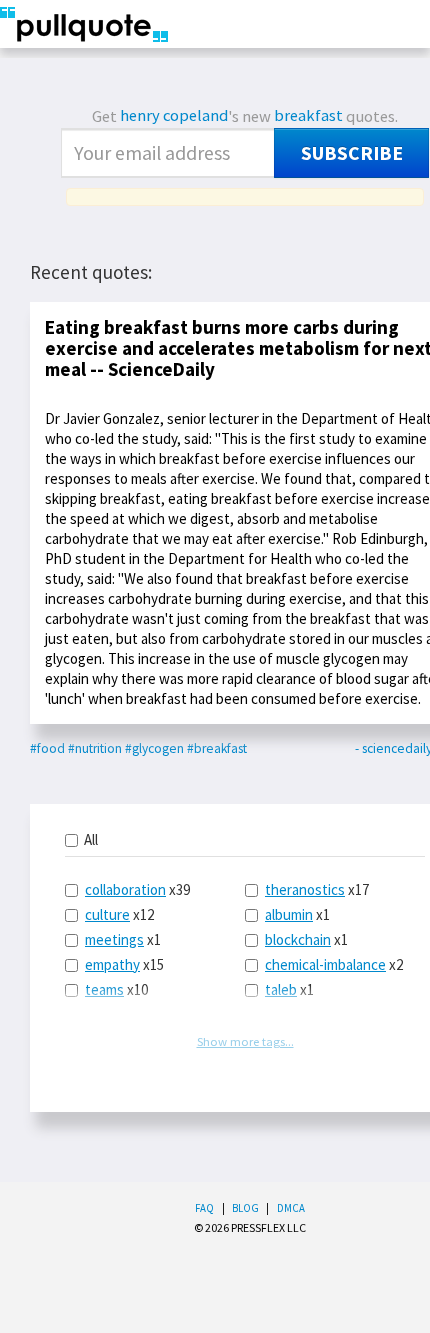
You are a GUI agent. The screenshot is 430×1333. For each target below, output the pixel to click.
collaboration (125, 889)
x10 (116, 989)
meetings (114, 939)
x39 (137, 889)
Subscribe (352, 153)
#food (47, 748)
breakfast (308, 115)
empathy (112, 964)
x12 (119, 914)
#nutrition (95, 748)
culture (107, 914)
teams (104, 989)
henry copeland (174, 115)
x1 (123, 939)
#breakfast (217, 748)
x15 (124, 964)
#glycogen (154, 748)
